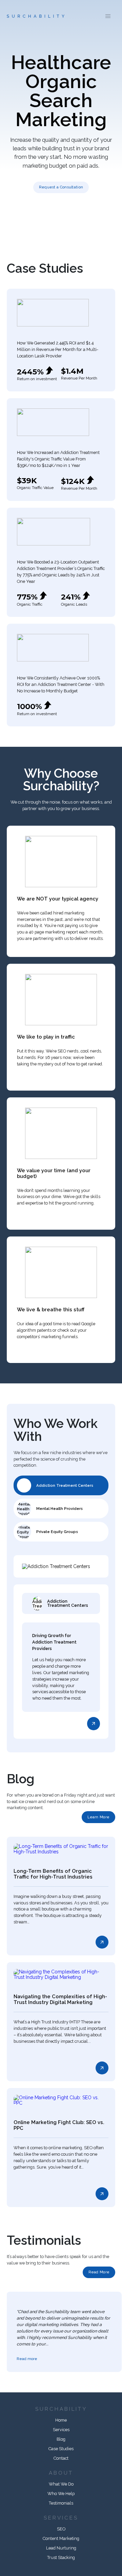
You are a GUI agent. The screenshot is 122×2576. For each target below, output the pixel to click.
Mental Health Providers (59, 1509)
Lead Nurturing (61, 2548)
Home (61, 2420)
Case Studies (61, 2449)
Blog (61, 2439)
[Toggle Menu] (108, 16)
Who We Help (61, 2494)
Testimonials (61, 2503)
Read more (27, 2359)
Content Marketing (61, 2538)
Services (61, 2430)
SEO (61, 2529)
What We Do (61, 2484)
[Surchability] (36, 16)
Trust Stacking (61, 2557)
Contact (61, 2458)
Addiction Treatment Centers (65, 1485)
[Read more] (94, 1723)
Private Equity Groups (57, 1532)
